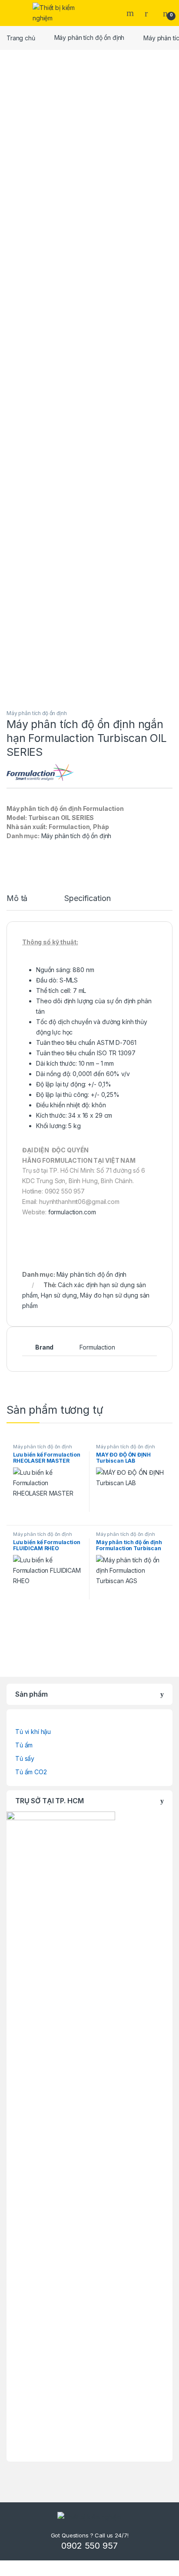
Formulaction (97, 1347)
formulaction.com (72, 1212)
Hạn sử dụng (59, 1295)
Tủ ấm (24, 1745)
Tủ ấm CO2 (31, 1772)
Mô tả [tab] (17, 899)
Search (131, 13)
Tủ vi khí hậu (33, 1732)
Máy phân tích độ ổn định (89, 37)
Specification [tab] (87, 899)
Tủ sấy (25, 1758)
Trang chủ (21, 37)
